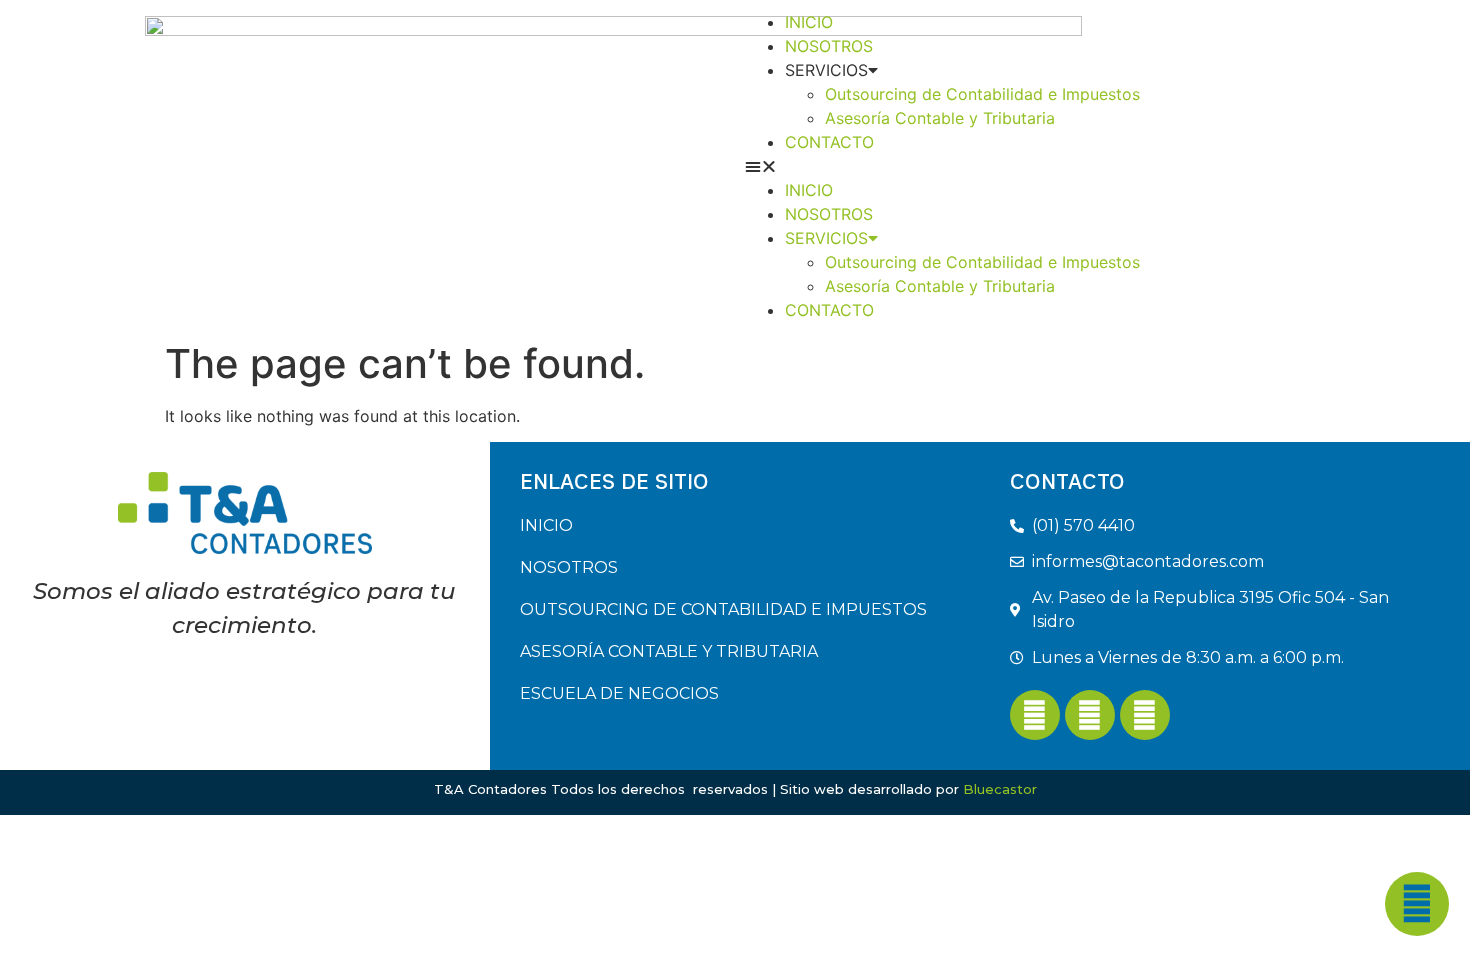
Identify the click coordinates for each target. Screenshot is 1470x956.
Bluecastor (1000, 789)
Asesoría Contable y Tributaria (940, 118)
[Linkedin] (1090, 715)
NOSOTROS (829, 46)
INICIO (809, 22)
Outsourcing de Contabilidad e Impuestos (982, 94)
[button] (1035, 166)
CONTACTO (829, 142)
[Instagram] (1145, 715)
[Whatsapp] (1417, 904)
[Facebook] (1035, 715)
